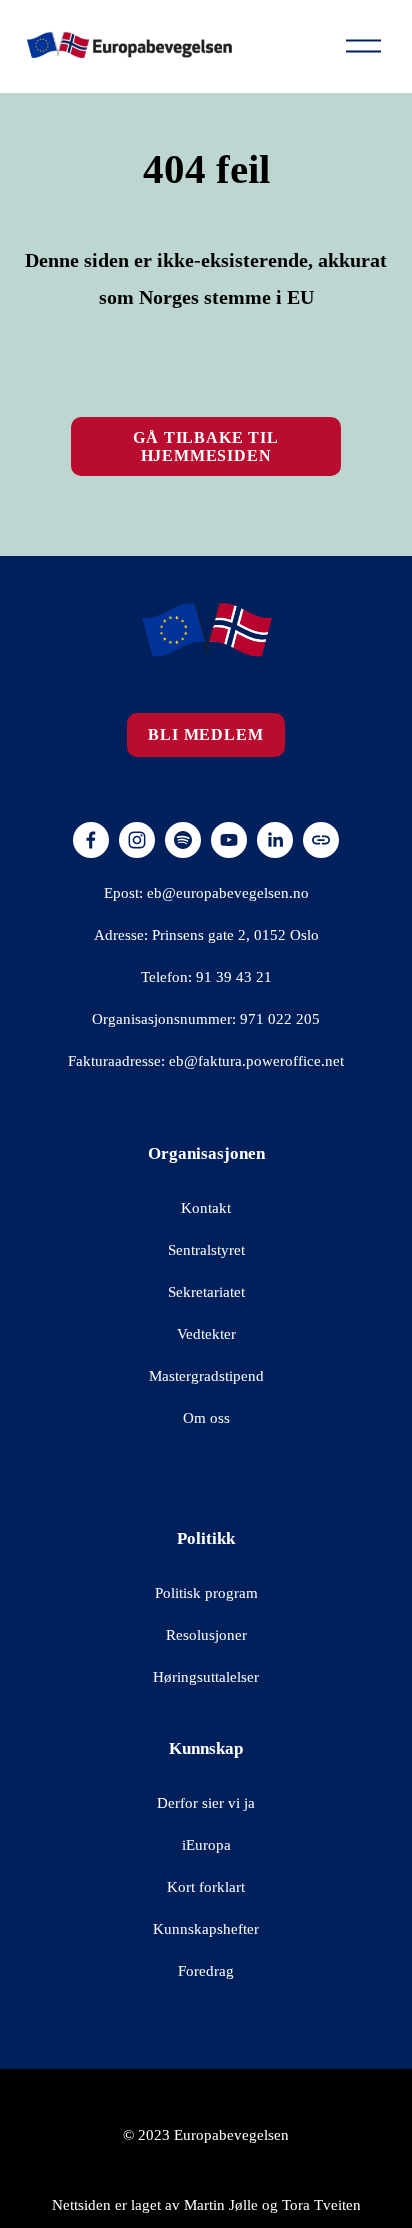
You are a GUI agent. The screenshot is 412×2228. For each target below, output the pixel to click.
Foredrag (206, 1971)
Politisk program (206, 1593)
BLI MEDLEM (205, 734)
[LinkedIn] (275, 840)
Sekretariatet (206, 1292)
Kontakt (206, 1208)
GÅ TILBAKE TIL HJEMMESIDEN (205, 446)
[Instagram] (137, 840)
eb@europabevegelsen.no (228, 893)
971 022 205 (280, 1019)
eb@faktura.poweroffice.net (256, 1061)
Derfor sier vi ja (206, 1803)
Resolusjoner (206, 1635)
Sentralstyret (206, 1250)
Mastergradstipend (206, 1376)
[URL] (321, 840)
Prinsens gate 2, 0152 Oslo (235, 935)
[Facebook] (91, 840)
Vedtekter (206, 1334)
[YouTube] (229, 840)
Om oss (206, 1418)
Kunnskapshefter (206, 1929)
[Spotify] (183, 840)
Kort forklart (206, 1887)
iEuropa (206, 1845)
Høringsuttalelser (206, 1677)
